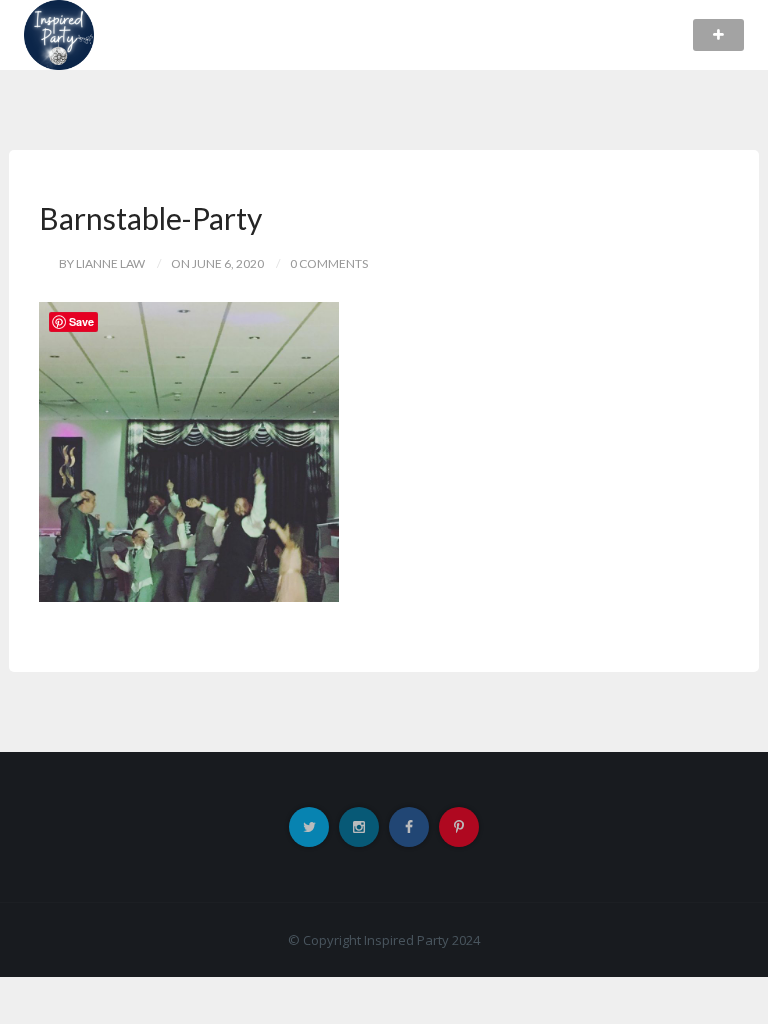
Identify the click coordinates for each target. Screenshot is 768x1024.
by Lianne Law (102, 263)
